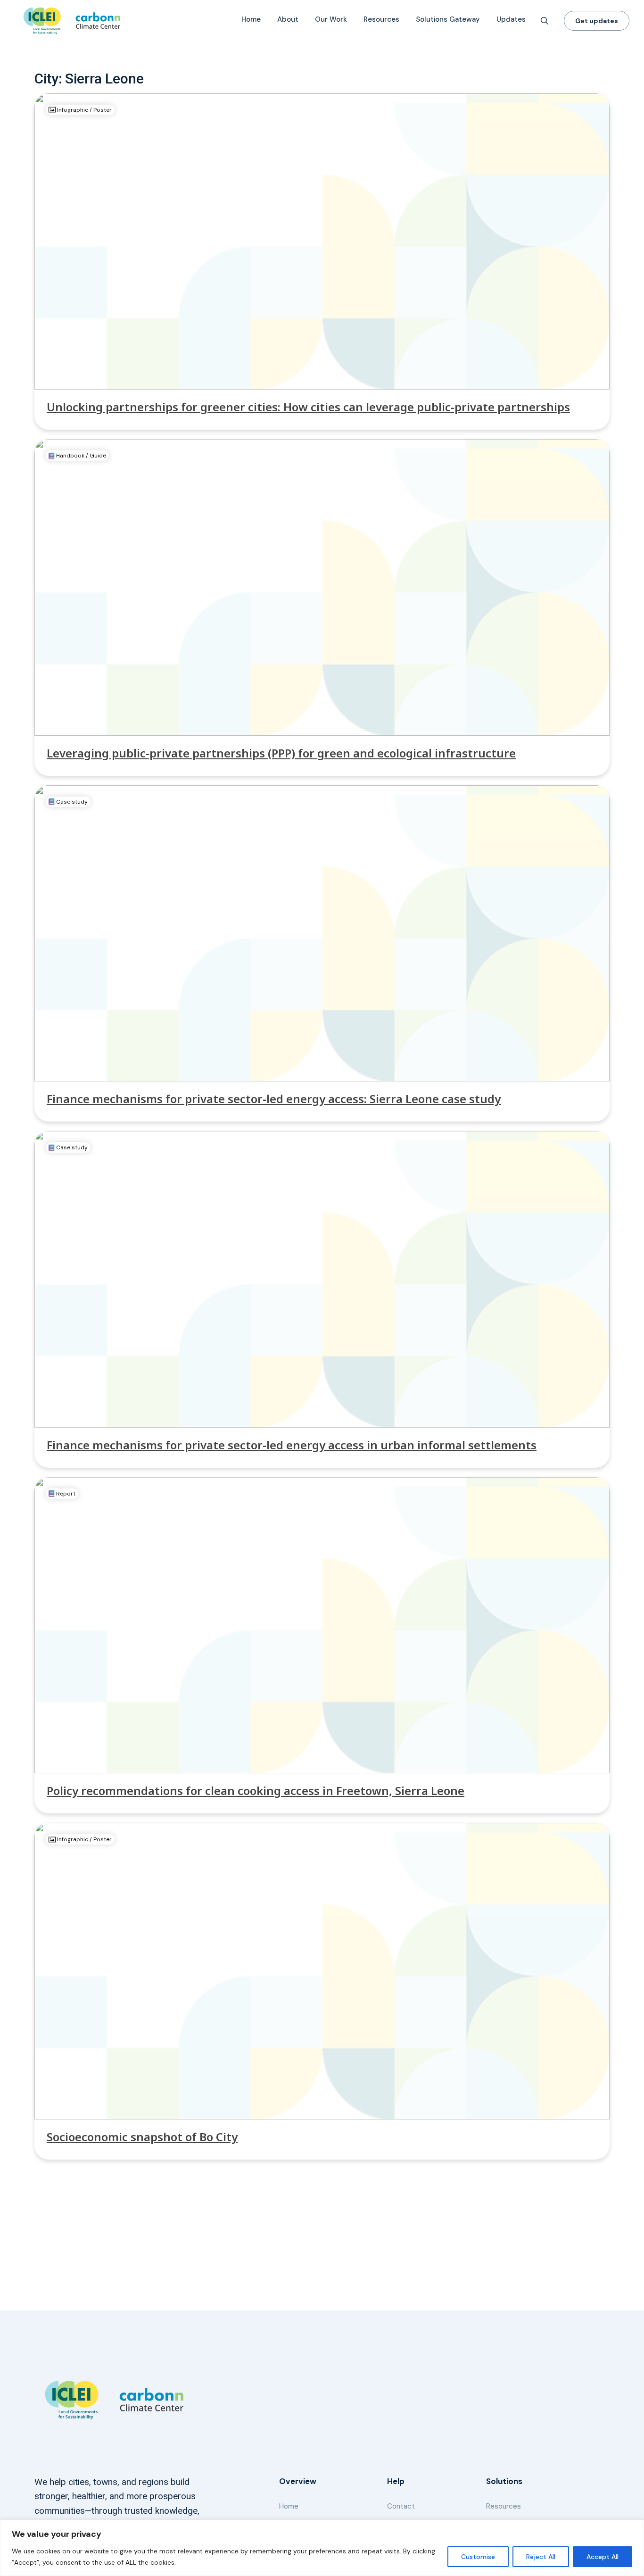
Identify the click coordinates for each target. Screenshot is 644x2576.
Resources (381, 19)
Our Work (331, 19)
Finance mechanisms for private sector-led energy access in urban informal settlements (292, 1445)
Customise (478, 2557)
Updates (511, 19)
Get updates (597, 21)
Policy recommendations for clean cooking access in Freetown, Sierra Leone (256, 1791)
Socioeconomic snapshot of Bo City (142, 2137)
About (288, 19)
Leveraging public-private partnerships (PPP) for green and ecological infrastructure (281, 753)
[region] (322, 2548)
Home (251, 19)
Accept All (603, 2557)
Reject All (541, 2557)
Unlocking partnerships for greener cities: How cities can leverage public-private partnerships (308, 407)
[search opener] (545, 21)
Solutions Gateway (448, 19)
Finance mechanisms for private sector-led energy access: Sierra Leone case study (274, 1099)
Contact (401, 2506)
